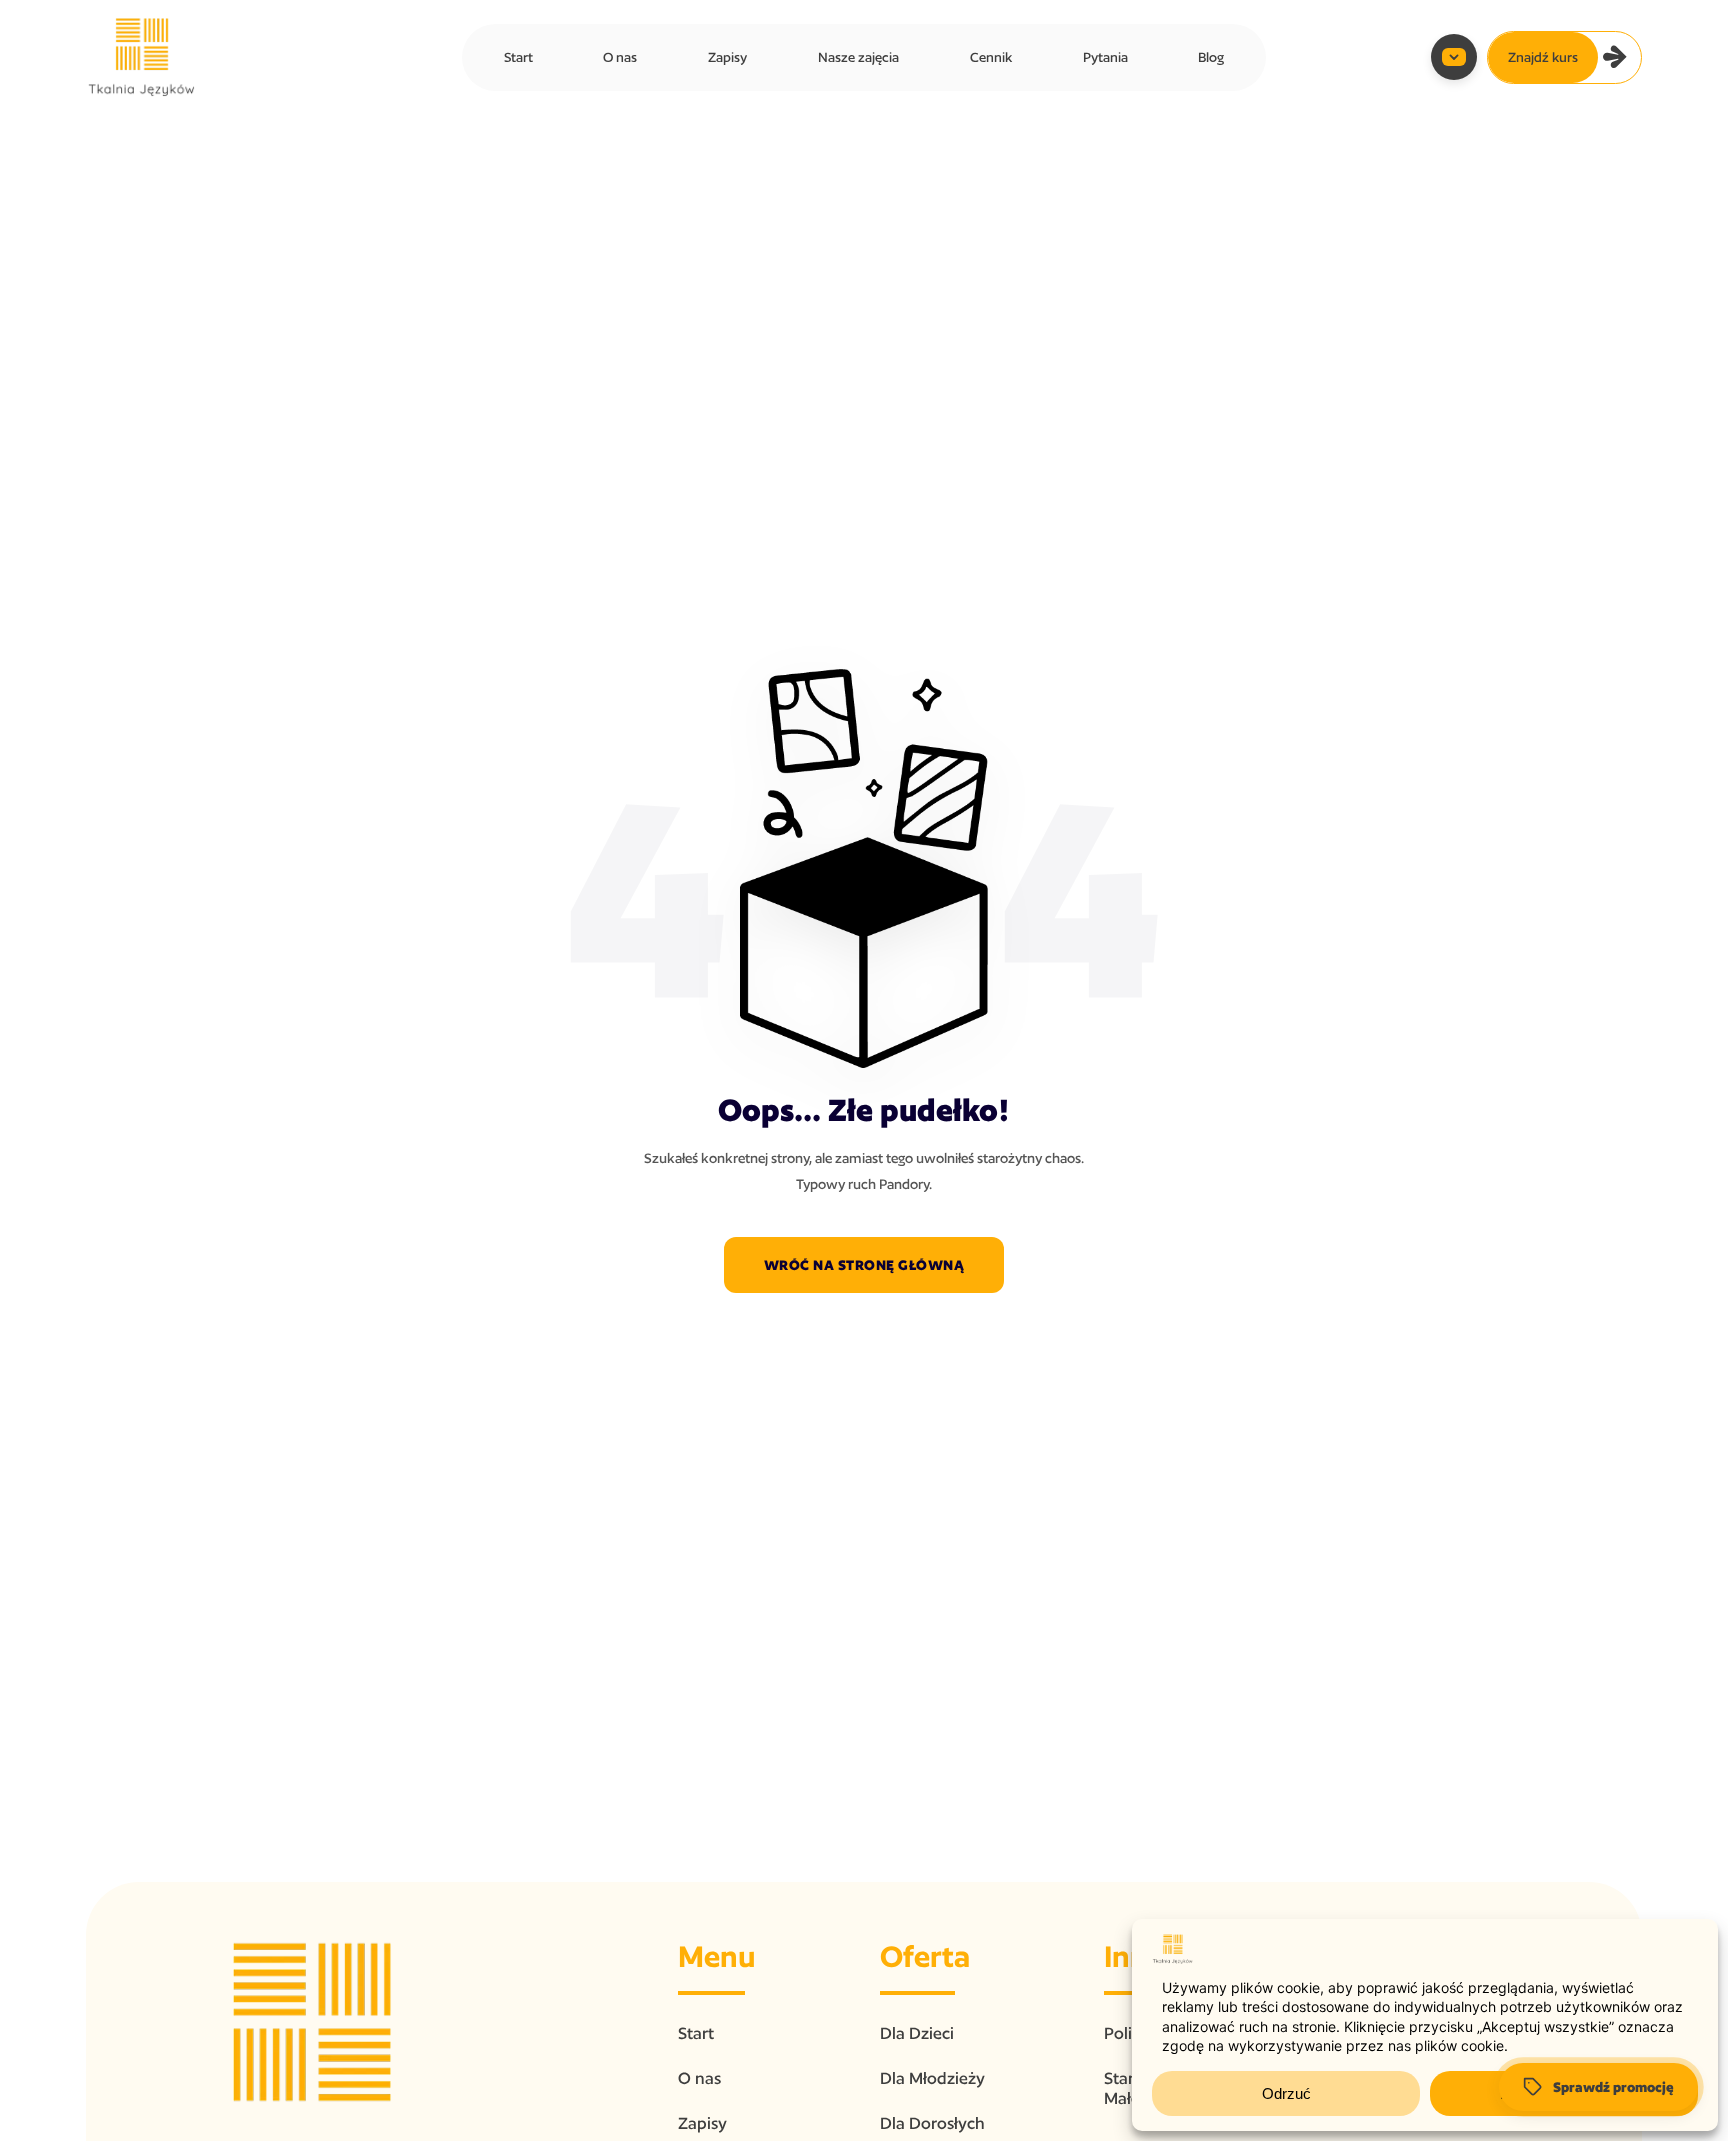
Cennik (991, 57)
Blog (1211, 57)
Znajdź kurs (1543, 57)
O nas (620, 57)
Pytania (1105, 57)
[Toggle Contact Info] (1454, 57)
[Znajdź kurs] (1615, 57)
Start (518, 57)
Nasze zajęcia (858, 57)
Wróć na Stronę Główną (864, 1265)
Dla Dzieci (917, 2033)
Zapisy (727, 57)
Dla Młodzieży (932, 2078)
